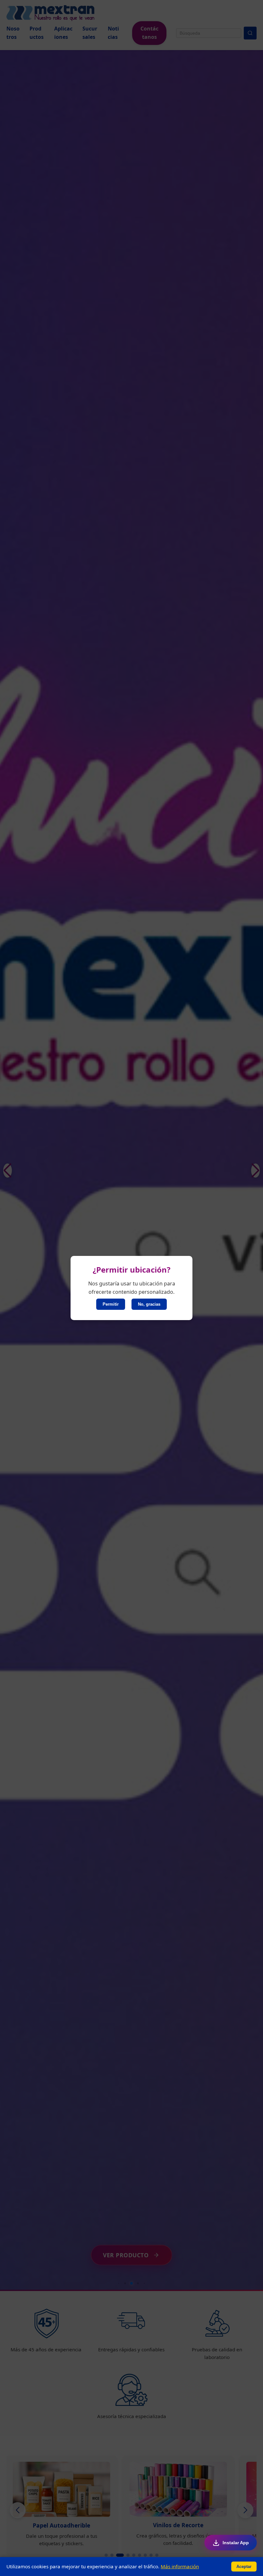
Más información (180, 2566)
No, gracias (149, 1304)
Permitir (111, 1304)
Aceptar (244, 2567)
